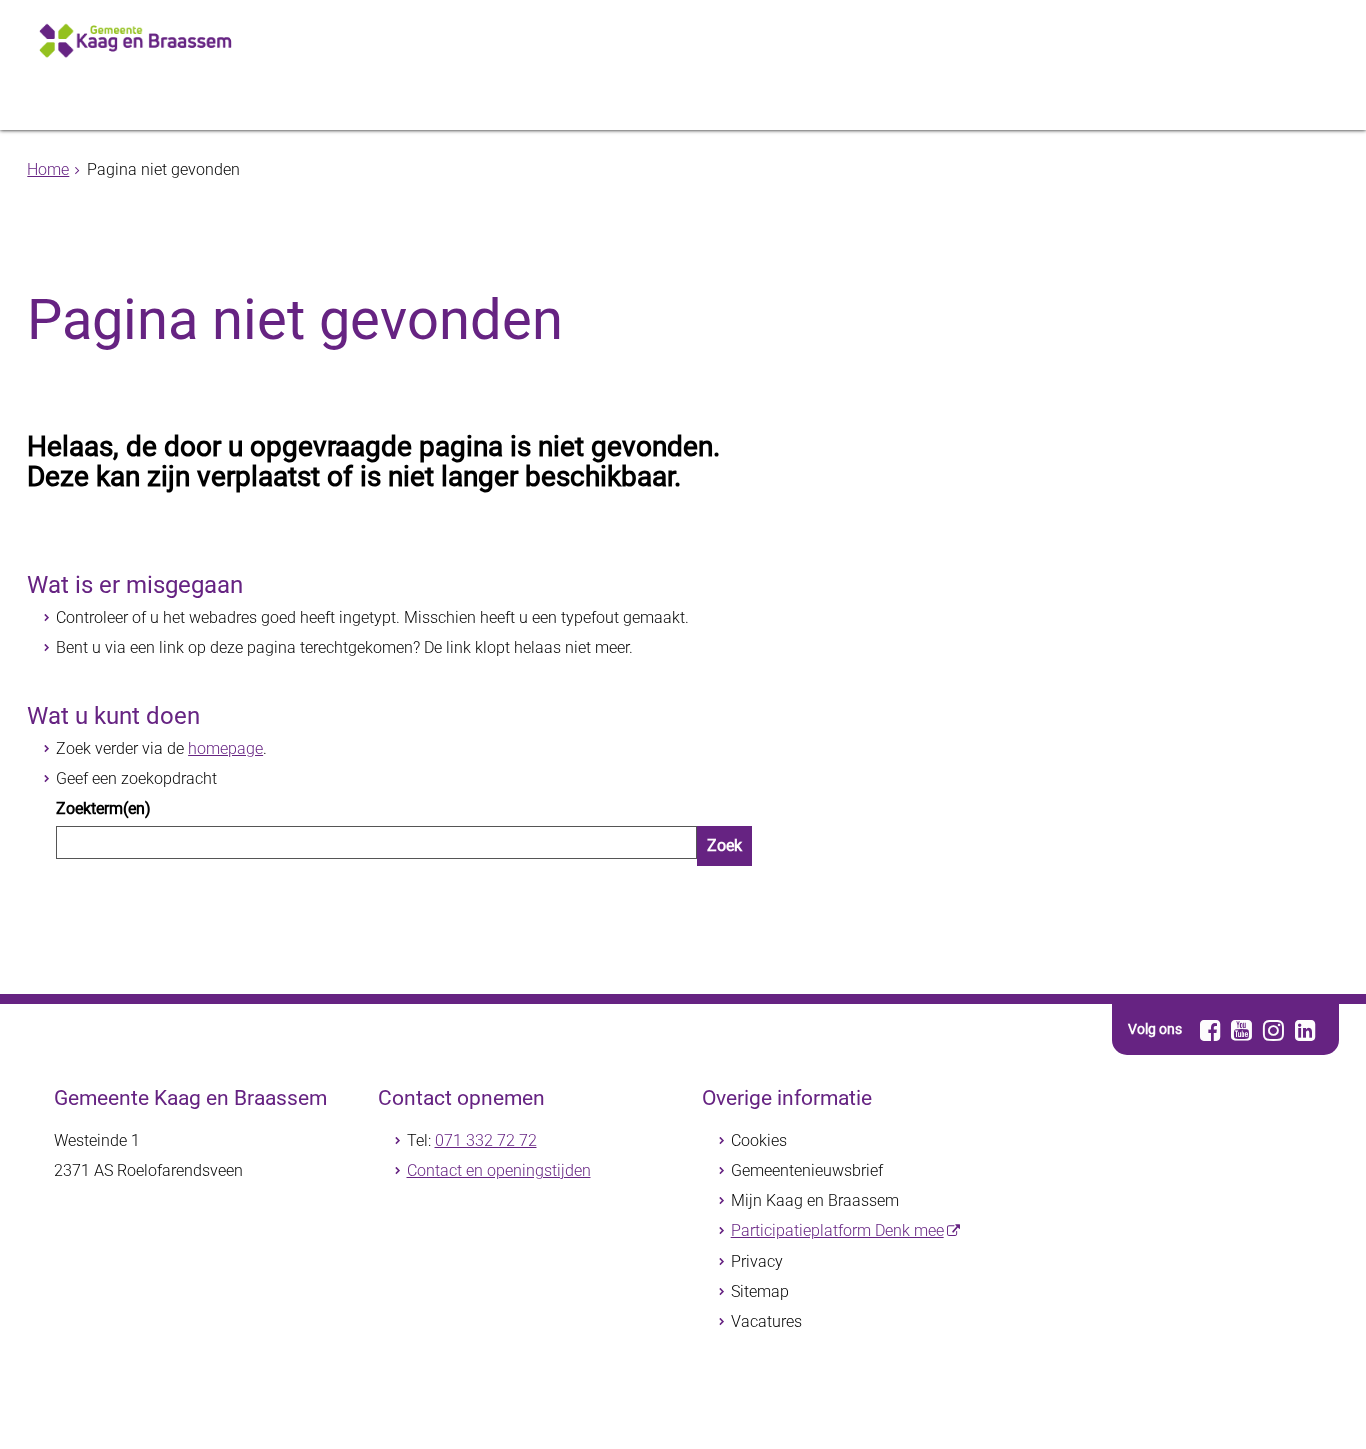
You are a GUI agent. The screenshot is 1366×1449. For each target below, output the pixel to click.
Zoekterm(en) (103, 808)
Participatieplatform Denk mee (837, 1230)
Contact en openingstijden (499, 1170)
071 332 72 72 (486, 1140)
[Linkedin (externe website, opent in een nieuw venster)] (1305, 1030)
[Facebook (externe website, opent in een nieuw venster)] (1210, 1030)
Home (48, 169)
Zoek (724, 845)
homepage (225, 748)
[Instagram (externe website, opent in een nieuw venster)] (1273, 1030)
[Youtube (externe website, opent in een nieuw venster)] (1242, 1030)
